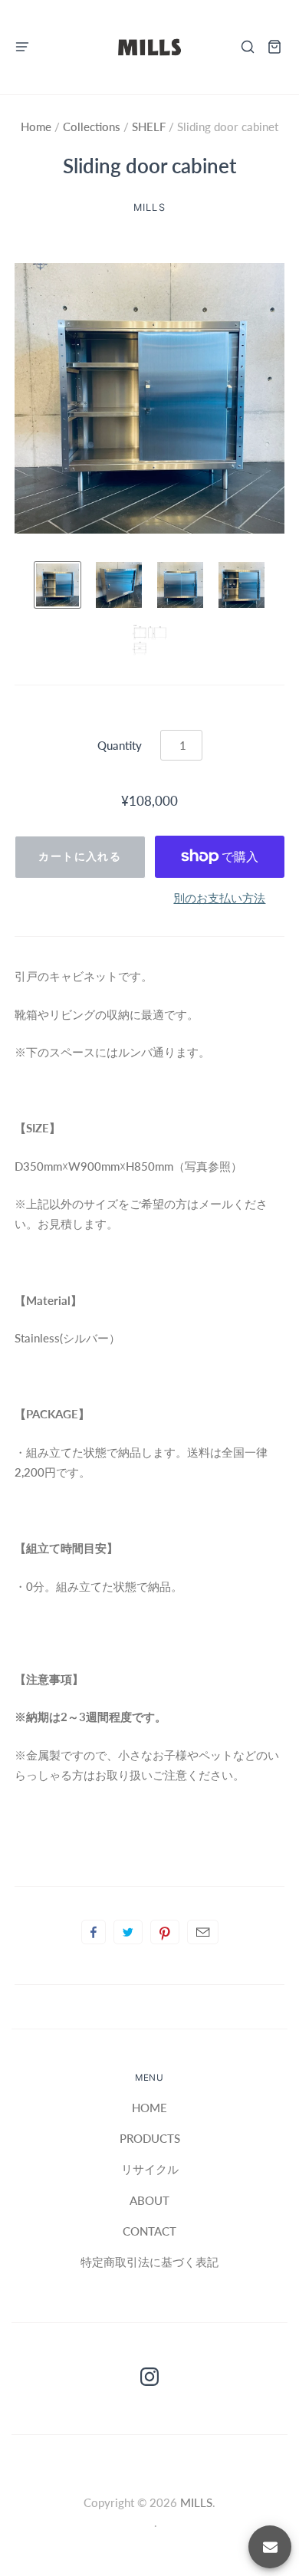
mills (149, 207)
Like (94, 1932)
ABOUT (149, 2200)
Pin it (165, 1932)
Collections (93, 127)
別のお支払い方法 (219, 898)
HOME (149, 2108)
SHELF (149, 127)
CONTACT (149, 2231)
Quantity (120, 745)
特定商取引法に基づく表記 (149, 2262)
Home (38, 127)
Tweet (128, 1932)
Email (203, 1932)
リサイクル (150, 2169)
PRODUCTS (150, 2138)
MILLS (196, 2502)
